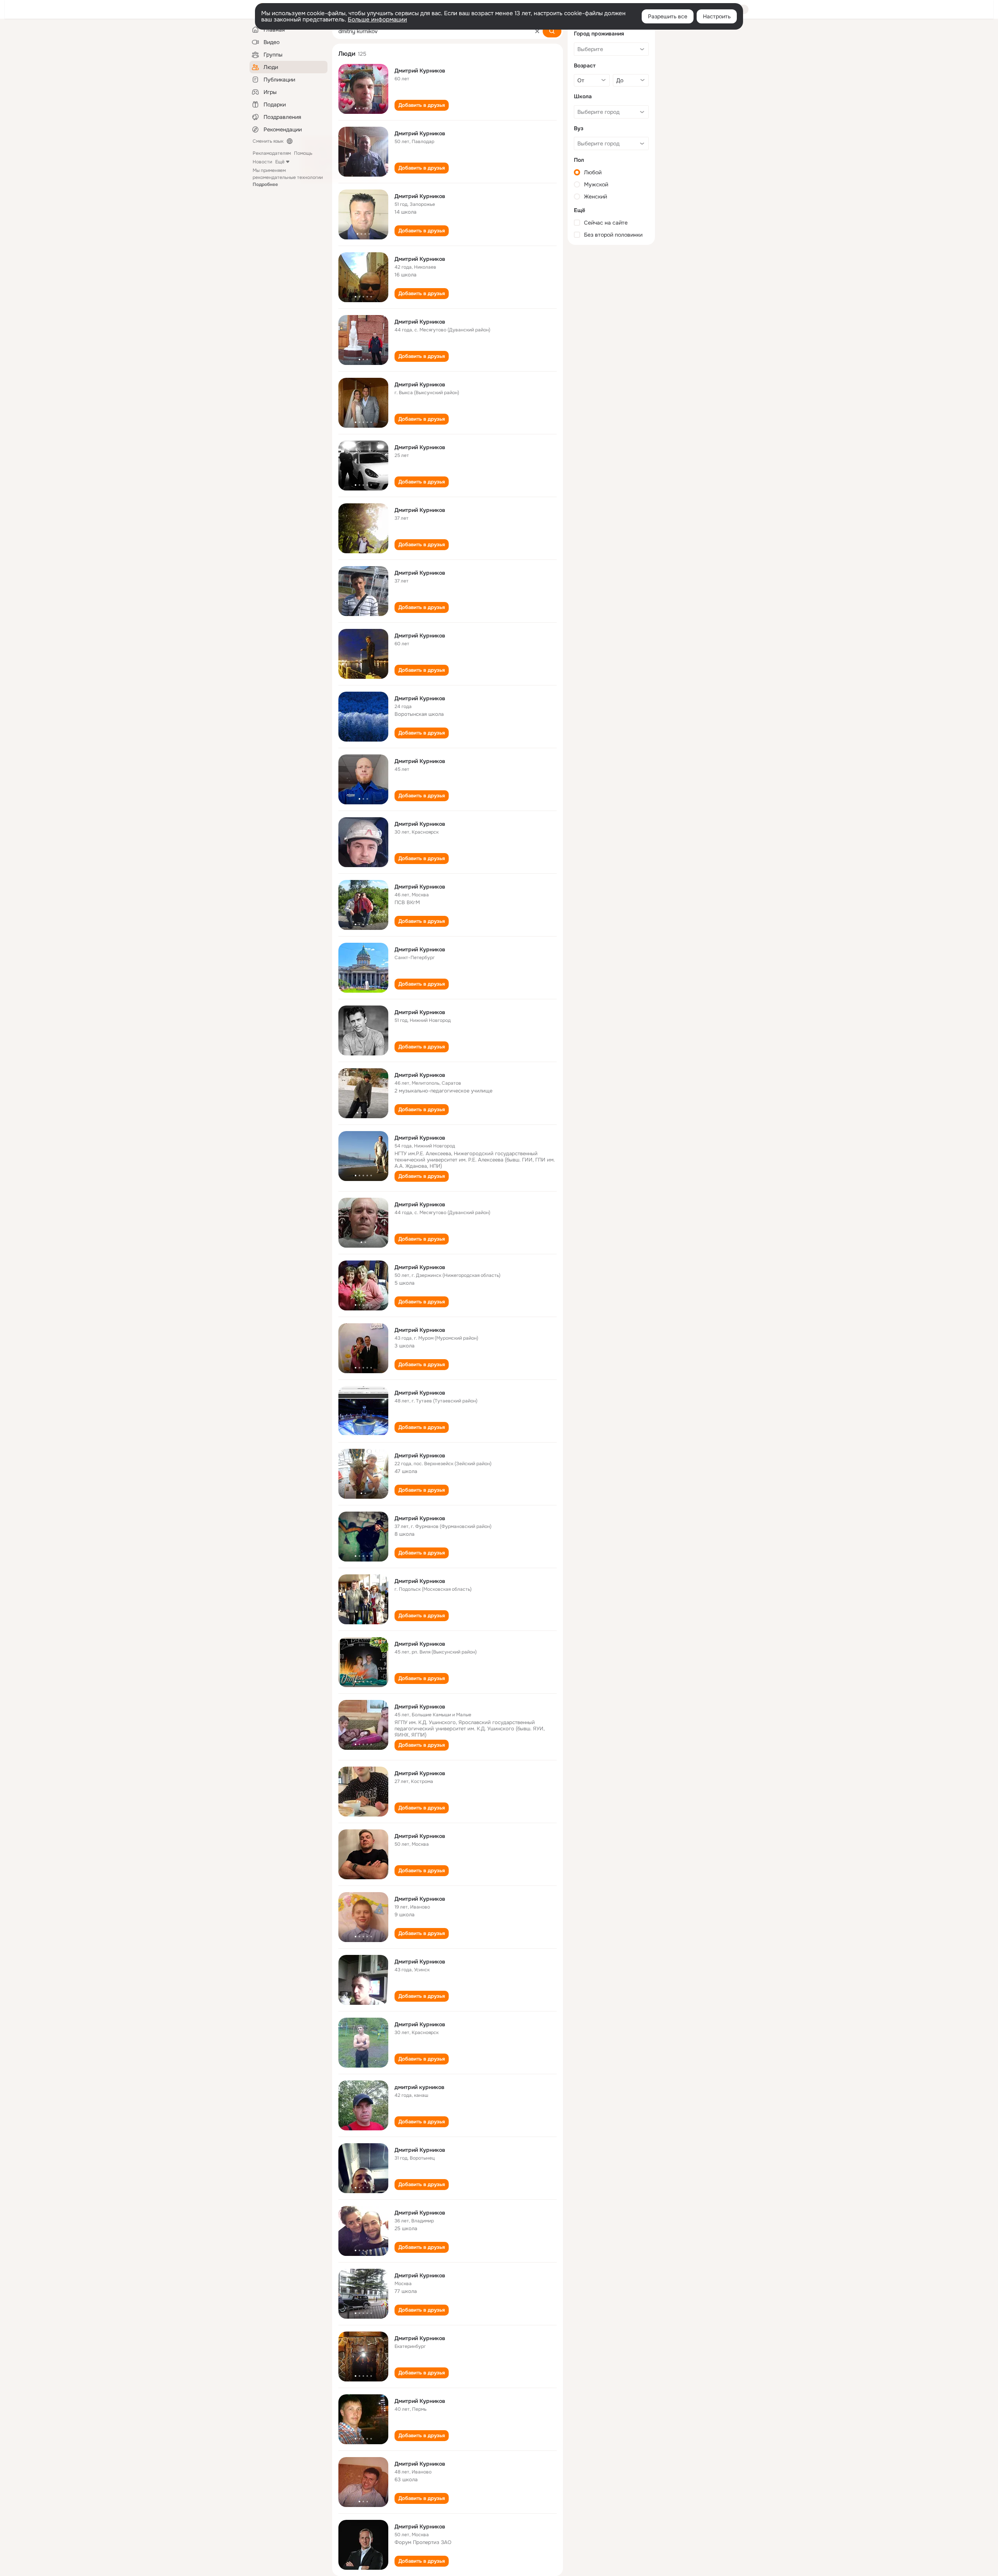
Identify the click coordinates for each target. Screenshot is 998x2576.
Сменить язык (268, 141)
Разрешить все (668, 16)
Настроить (717, 16)
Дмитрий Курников (420, 71)
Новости (262, 162)
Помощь (303, 153)
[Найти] (552, 31)
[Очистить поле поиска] (537, 31)
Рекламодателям (272, 153)
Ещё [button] (280, 162)
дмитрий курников (419, 2087)
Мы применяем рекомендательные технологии (288, 177)
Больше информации (377, 19)
